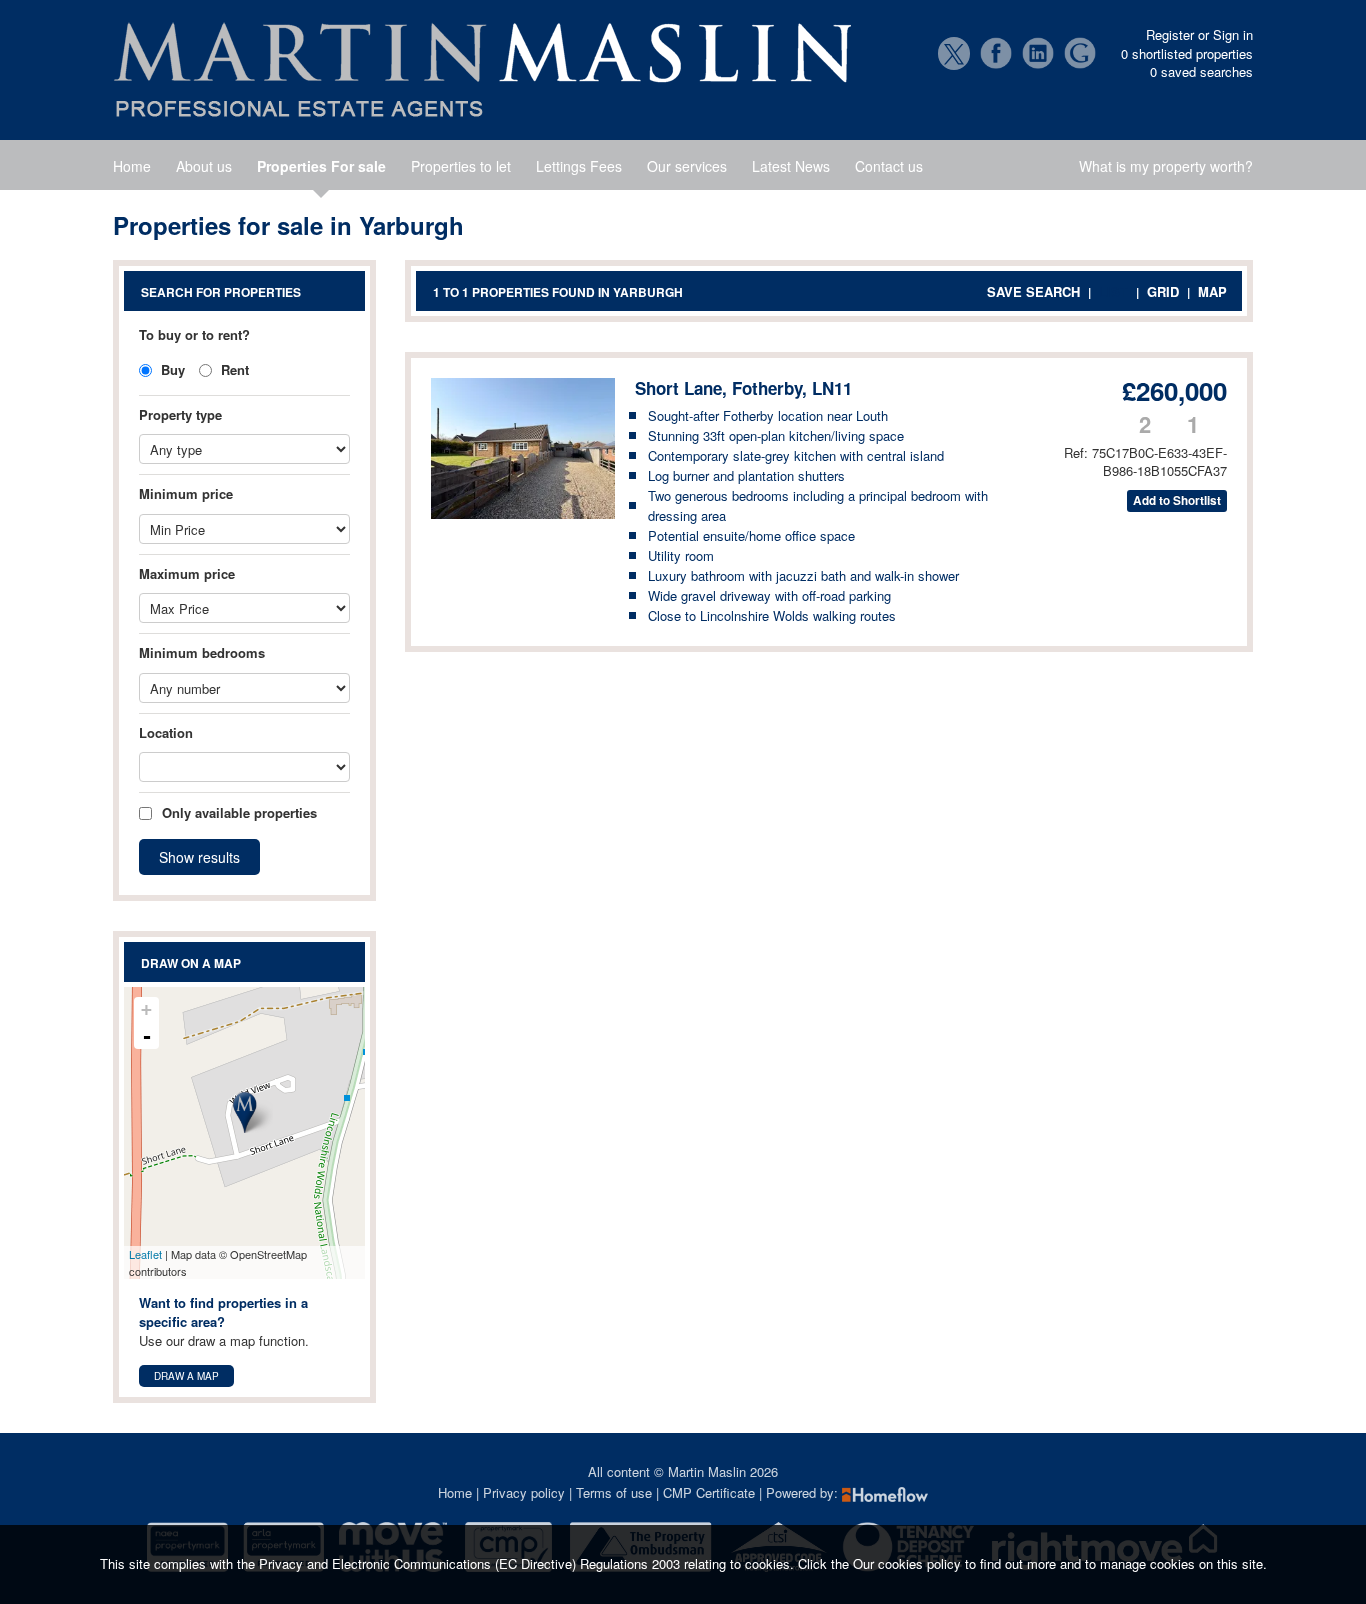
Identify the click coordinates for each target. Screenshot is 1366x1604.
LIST (1113, 291)
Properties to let (461, 166)
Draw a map (186, 1376)
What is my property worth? (1166, 166)
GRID (1163, 291)
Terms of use (614, 1492)
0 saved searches (1201, 72)
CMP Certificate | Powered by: (752, 1492)
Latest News (791, 166)
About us (204, 166)
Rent (233, 369)
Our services (687, 166)
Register (1170, 34)
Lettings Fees (579, 166)
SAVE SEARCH (1033, 291)
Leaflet (145, 1254)
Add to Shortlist (1177, 500)
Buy (171, 369)
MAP (1212, 291)
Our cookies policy (909, 1563)
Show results (199, 857)
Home (132, 166)
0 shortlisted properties (1187, 54)
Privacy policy (524, 1492)
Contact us (889, 166)
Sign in (1233, 34)
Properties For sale (321, 166)
